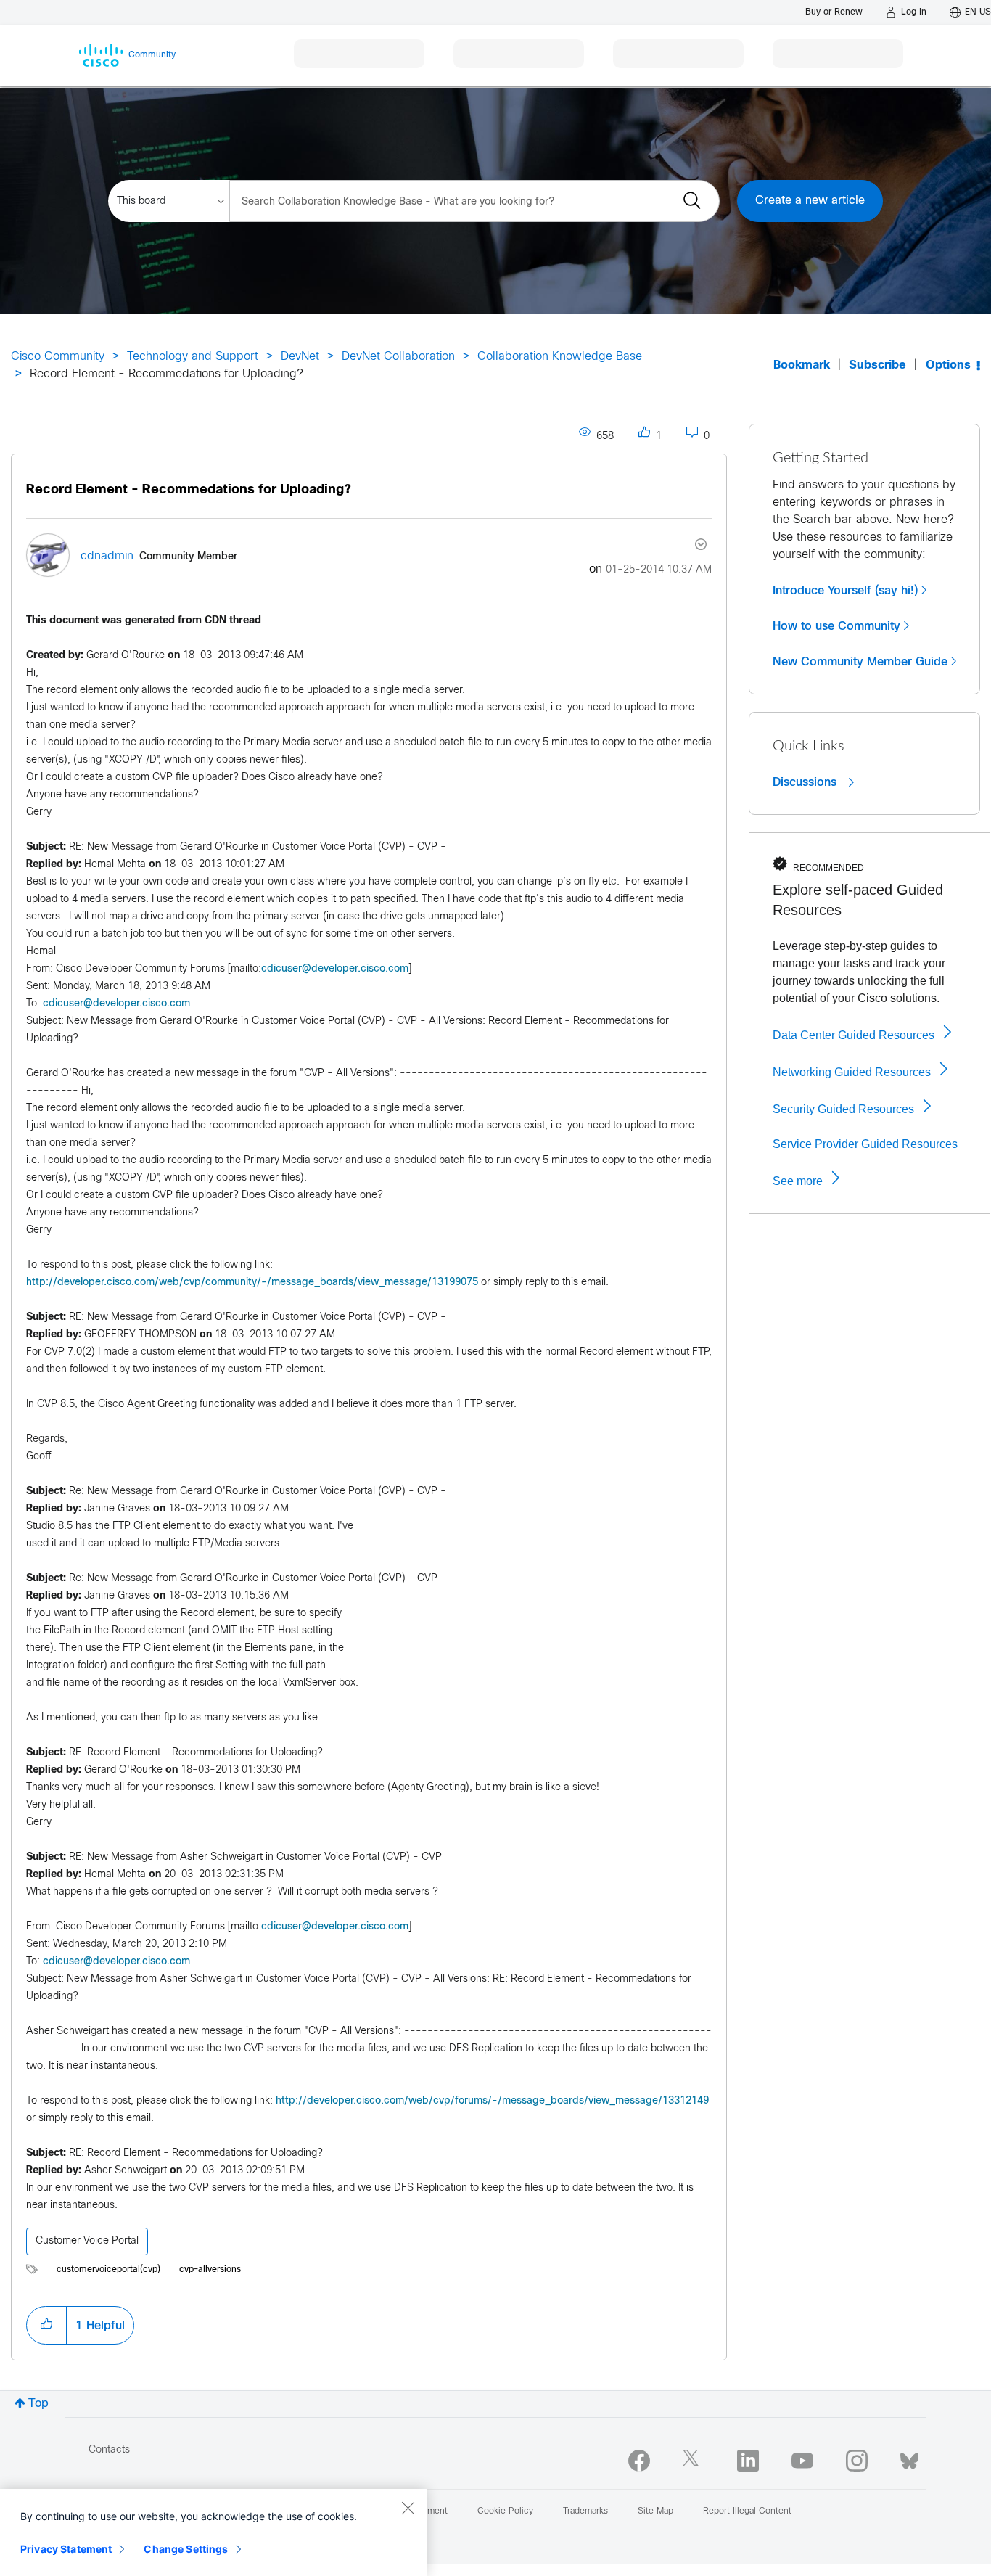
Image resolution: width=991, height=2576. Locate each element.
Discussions (806, 782)
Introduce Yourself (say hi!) (845, 591)
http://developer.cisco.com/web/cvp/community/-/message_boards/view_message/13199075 (252, 1283)
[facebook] (639, 2461)
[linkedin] (748, 2461)
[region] (213, 2532)
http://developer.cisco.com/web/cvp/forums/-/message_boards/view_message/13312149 (492, 2101)
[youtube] (802, 2461)
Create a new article (810, 201)
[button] (46, 2325)
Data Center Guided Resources (854, 1035)
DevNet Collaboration (398, 357)
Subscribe (877, 365)
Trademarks (585, 2511)
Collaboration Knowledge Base (560, 357)
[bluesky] (909, 2458)
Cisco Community (58, 357)
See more (798, 1181)
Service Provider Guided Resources (865, 1144)
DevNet (300, 357)
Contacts (109, 2450)
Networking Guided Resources (852, 1072)
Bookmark (802, 365)
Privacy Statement (66, 2549)
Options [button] (948, 365)
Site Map (655, 2511)
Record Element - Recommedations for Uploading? (189, 490)
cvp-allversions (210, 2270)
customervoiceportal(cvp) (108, 2270)
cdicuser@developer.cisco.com (335, 969)
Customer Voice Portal (87, 2241)
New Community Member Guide (860, 662)
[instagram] (857, 2461)
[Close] (408, 2508)
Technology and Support (193, 357)
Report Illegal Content (747, 2511)
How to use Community (836, 626)
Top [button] (38, 2404)
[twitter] (694, 2461)
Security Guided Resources (843, 1109)
